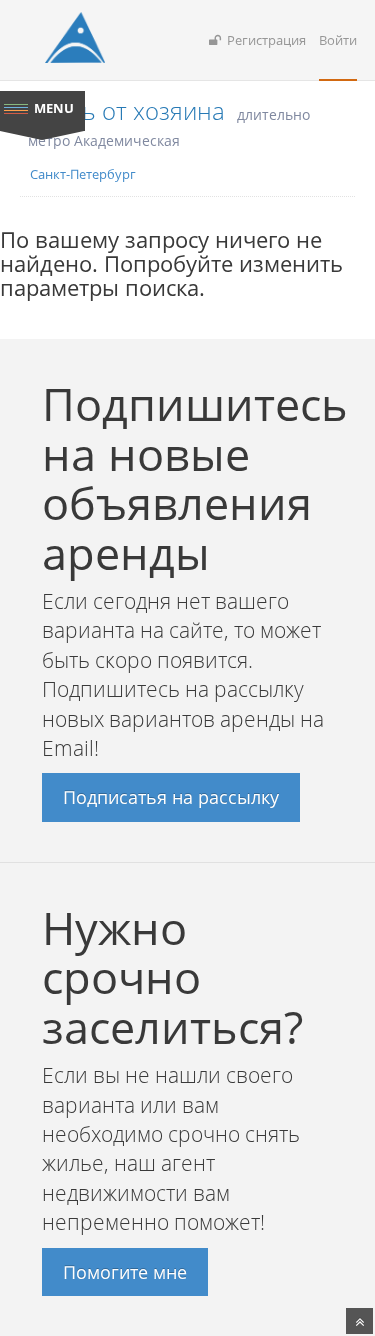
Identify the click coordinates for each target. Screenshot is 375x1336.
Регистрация (263, 40)
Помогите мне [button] (125, 1272)
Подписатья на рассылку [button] (171, 797)
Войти (338, 40)
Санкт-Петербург (83, 174)
